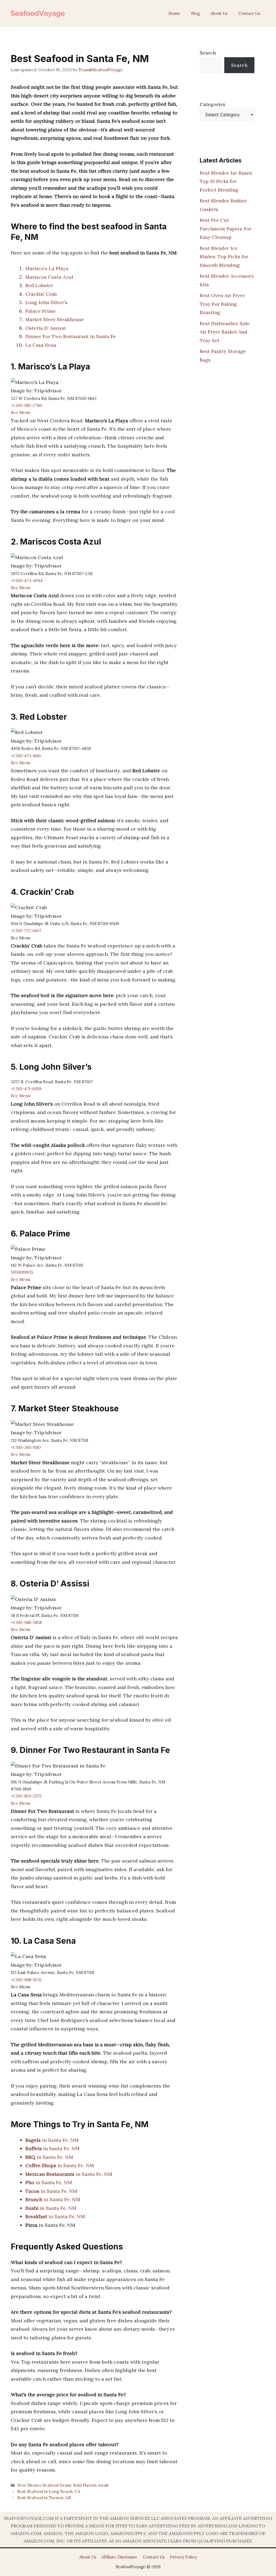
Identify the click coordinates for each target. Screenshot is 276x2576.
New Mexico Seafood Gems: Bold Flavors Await (63, 2485)
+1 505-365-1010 (26, 1447)
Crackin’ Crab (41, 294)
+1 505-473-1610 (26, 756)
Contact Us (249, 13)
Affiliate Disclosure (120, 2557)
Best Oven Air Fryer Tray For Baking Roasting (222, 304)
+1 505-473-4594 (27, 581)
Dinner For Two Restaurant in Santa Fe (71, 336)
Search (208, 53)
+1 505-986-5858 (26, 1622)
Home (174, 13)
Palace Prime (41, 311)
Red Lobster (39, 285)
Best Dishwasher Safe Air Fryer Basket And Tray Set (225, 332)
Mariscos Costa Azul (49, 277)
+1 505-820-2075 (26, 1796)
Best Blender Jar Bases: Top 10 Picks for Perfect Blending (226, 181)
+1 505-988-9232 (26, 1980)
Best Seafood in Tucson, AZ (44, 2498)
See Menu (20, 412)
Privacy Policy (183, 2557)
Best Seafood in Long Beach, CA (49, 2491)
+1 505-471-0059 (26, 1089)
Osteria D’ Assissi (46, 328)
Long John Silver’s (46, 302)
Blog (195, 13)
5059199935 (22, 1272)
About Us (219, 13)
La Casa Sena (41, 345)
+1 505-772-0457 (26, 931)
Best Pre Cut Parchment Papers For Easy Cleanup (226, 229)
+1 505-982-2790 (26, 405)
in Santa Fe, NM (52, 2140)
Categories (213, 104)
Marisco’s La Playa (47, 268)
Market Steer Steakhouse (55, 319)
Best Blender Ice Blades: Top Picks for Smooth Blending (224, 257)
